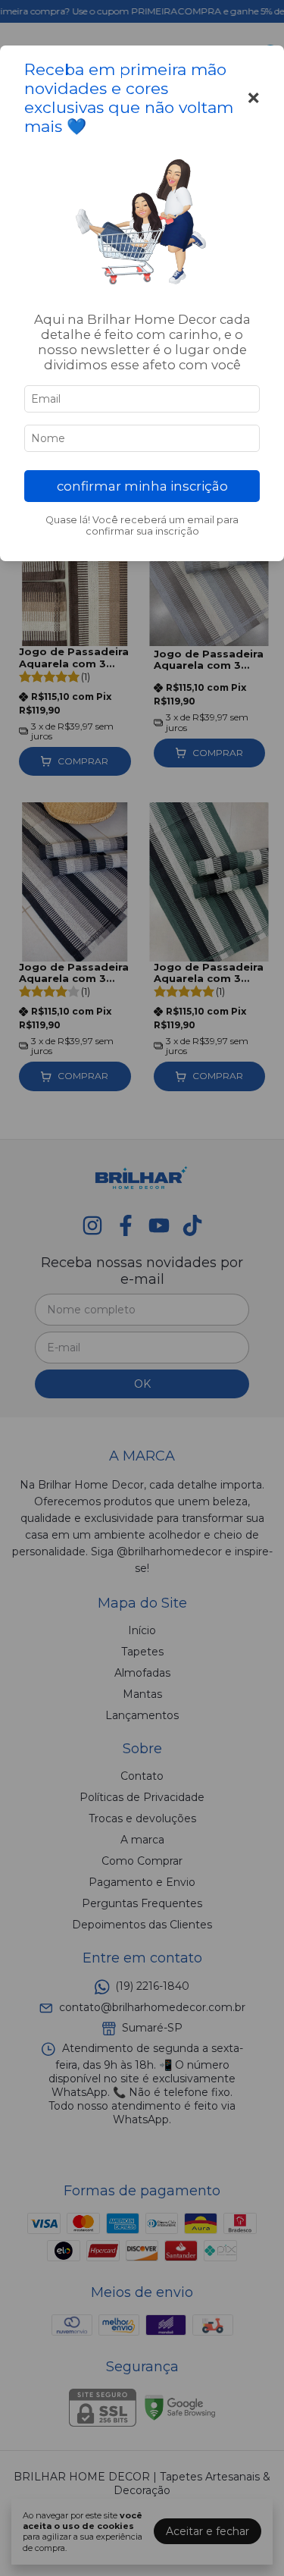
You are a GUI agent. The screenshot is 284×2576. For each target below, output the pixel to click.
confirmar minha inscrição (142, 486)
